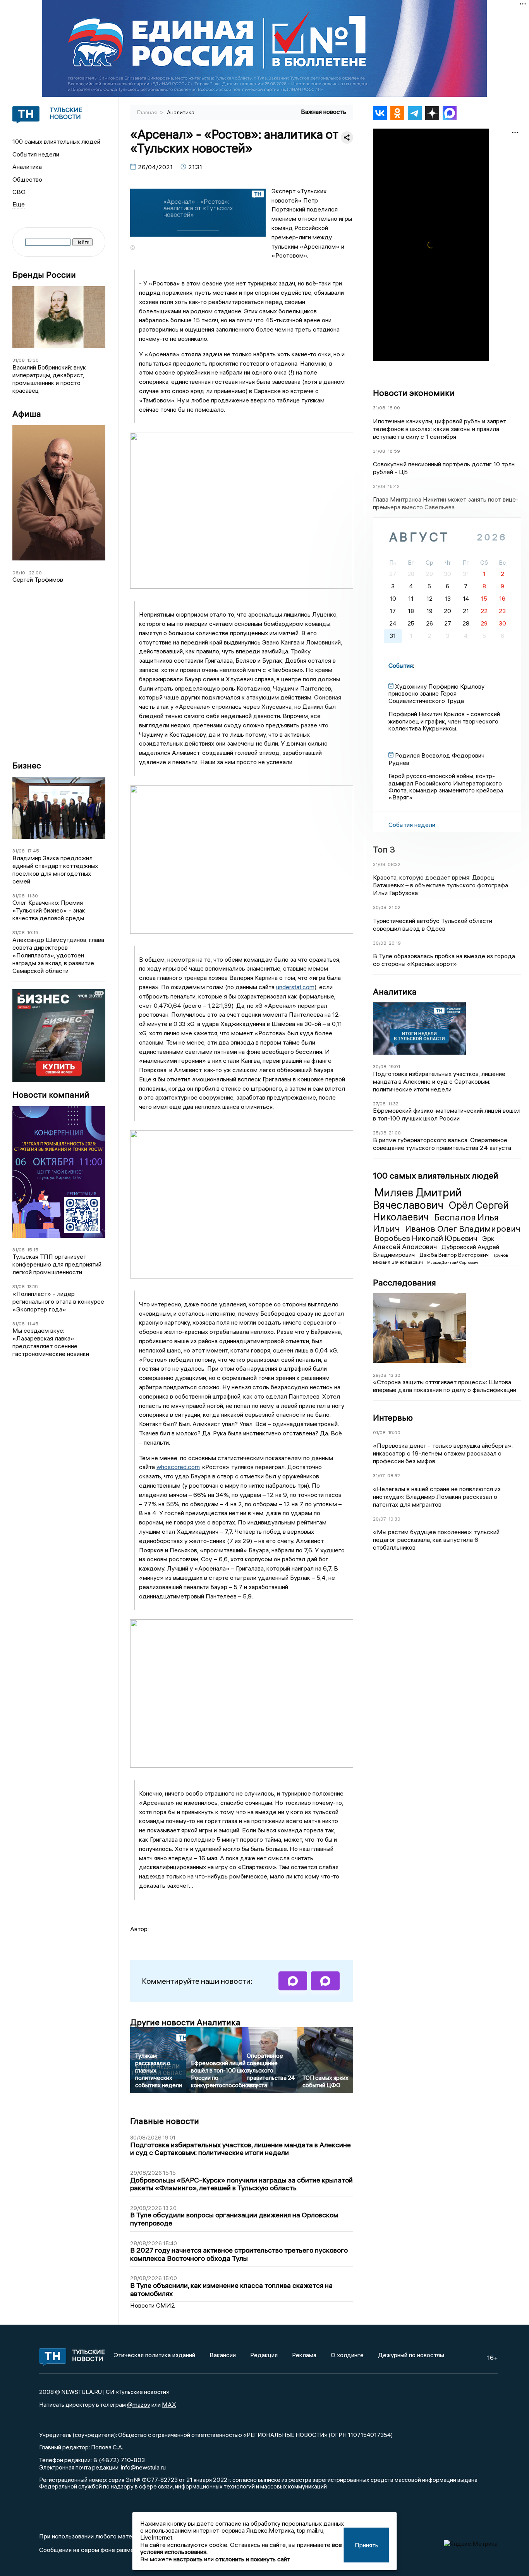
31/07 (379, 1475)
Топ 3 (384, 849)
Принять (367, 2545)
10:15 (33, 932)
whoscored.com (178, 1467)
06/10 (19, 573)
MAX (169, 2404)
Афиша (27, 414)
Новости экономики (414, 393)
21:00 (395, 1133)
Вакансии (223, 2355)
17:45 (33, 851)
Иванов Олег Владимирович (463, 1229)
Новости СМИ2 (153, 2305)
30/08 (380, 907)
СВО (19, 192)
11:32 (393, 1104)
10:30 (394, 1519)
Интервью (393, 1418)
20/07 (380, 1519)
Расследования (404, 1282)
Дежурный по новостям (411, 2355)
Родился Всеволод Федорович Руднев (436, 759)
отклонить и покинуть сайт (253, 2559)
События (401, 665)
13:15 (33, 1286)
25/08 (380, 1133)
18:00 (394, 408)
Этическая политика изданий (155, 2355)
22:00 (35, 573)
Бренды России (44, 275)
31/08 (19, 360)
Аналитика (27, 167)
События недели (36, 154)
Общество (27, 179)
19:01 (394, 1066)
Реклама (304, 2355)
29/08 (380, 1375)
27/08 (379, 1104)
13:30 (33, 360)
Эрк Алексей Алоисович (434, 1242)
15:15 (33, 1250)
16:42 (394, 486)
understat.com (295, 987)
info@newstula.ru (143, 2467)
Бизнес (27, 766)
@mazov (139, 2404)
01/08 (379, 1432)
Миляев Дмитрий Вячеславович (417, 1199)
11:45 (33, 1324)
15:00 (394, 1432)
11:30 (33, 896)
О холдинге (347, 2355)
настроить (188, 2559)
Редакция (264, 2355)
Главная (148, 112)
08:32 (394, 864)
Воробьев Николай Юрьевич (427, 1238)
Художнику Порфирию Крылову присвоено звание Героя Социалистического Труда (436, 693)
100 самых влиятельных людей (56, 141)
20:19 (395, 943)
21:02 (395, 907)
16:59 (394, 451)
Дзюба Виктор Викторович (455, 1255)
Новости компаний (51, 1095)
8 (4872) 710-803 (118, 2460)
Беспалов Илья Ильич (436, 1223)
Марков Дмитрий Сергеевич (453, 1262)
